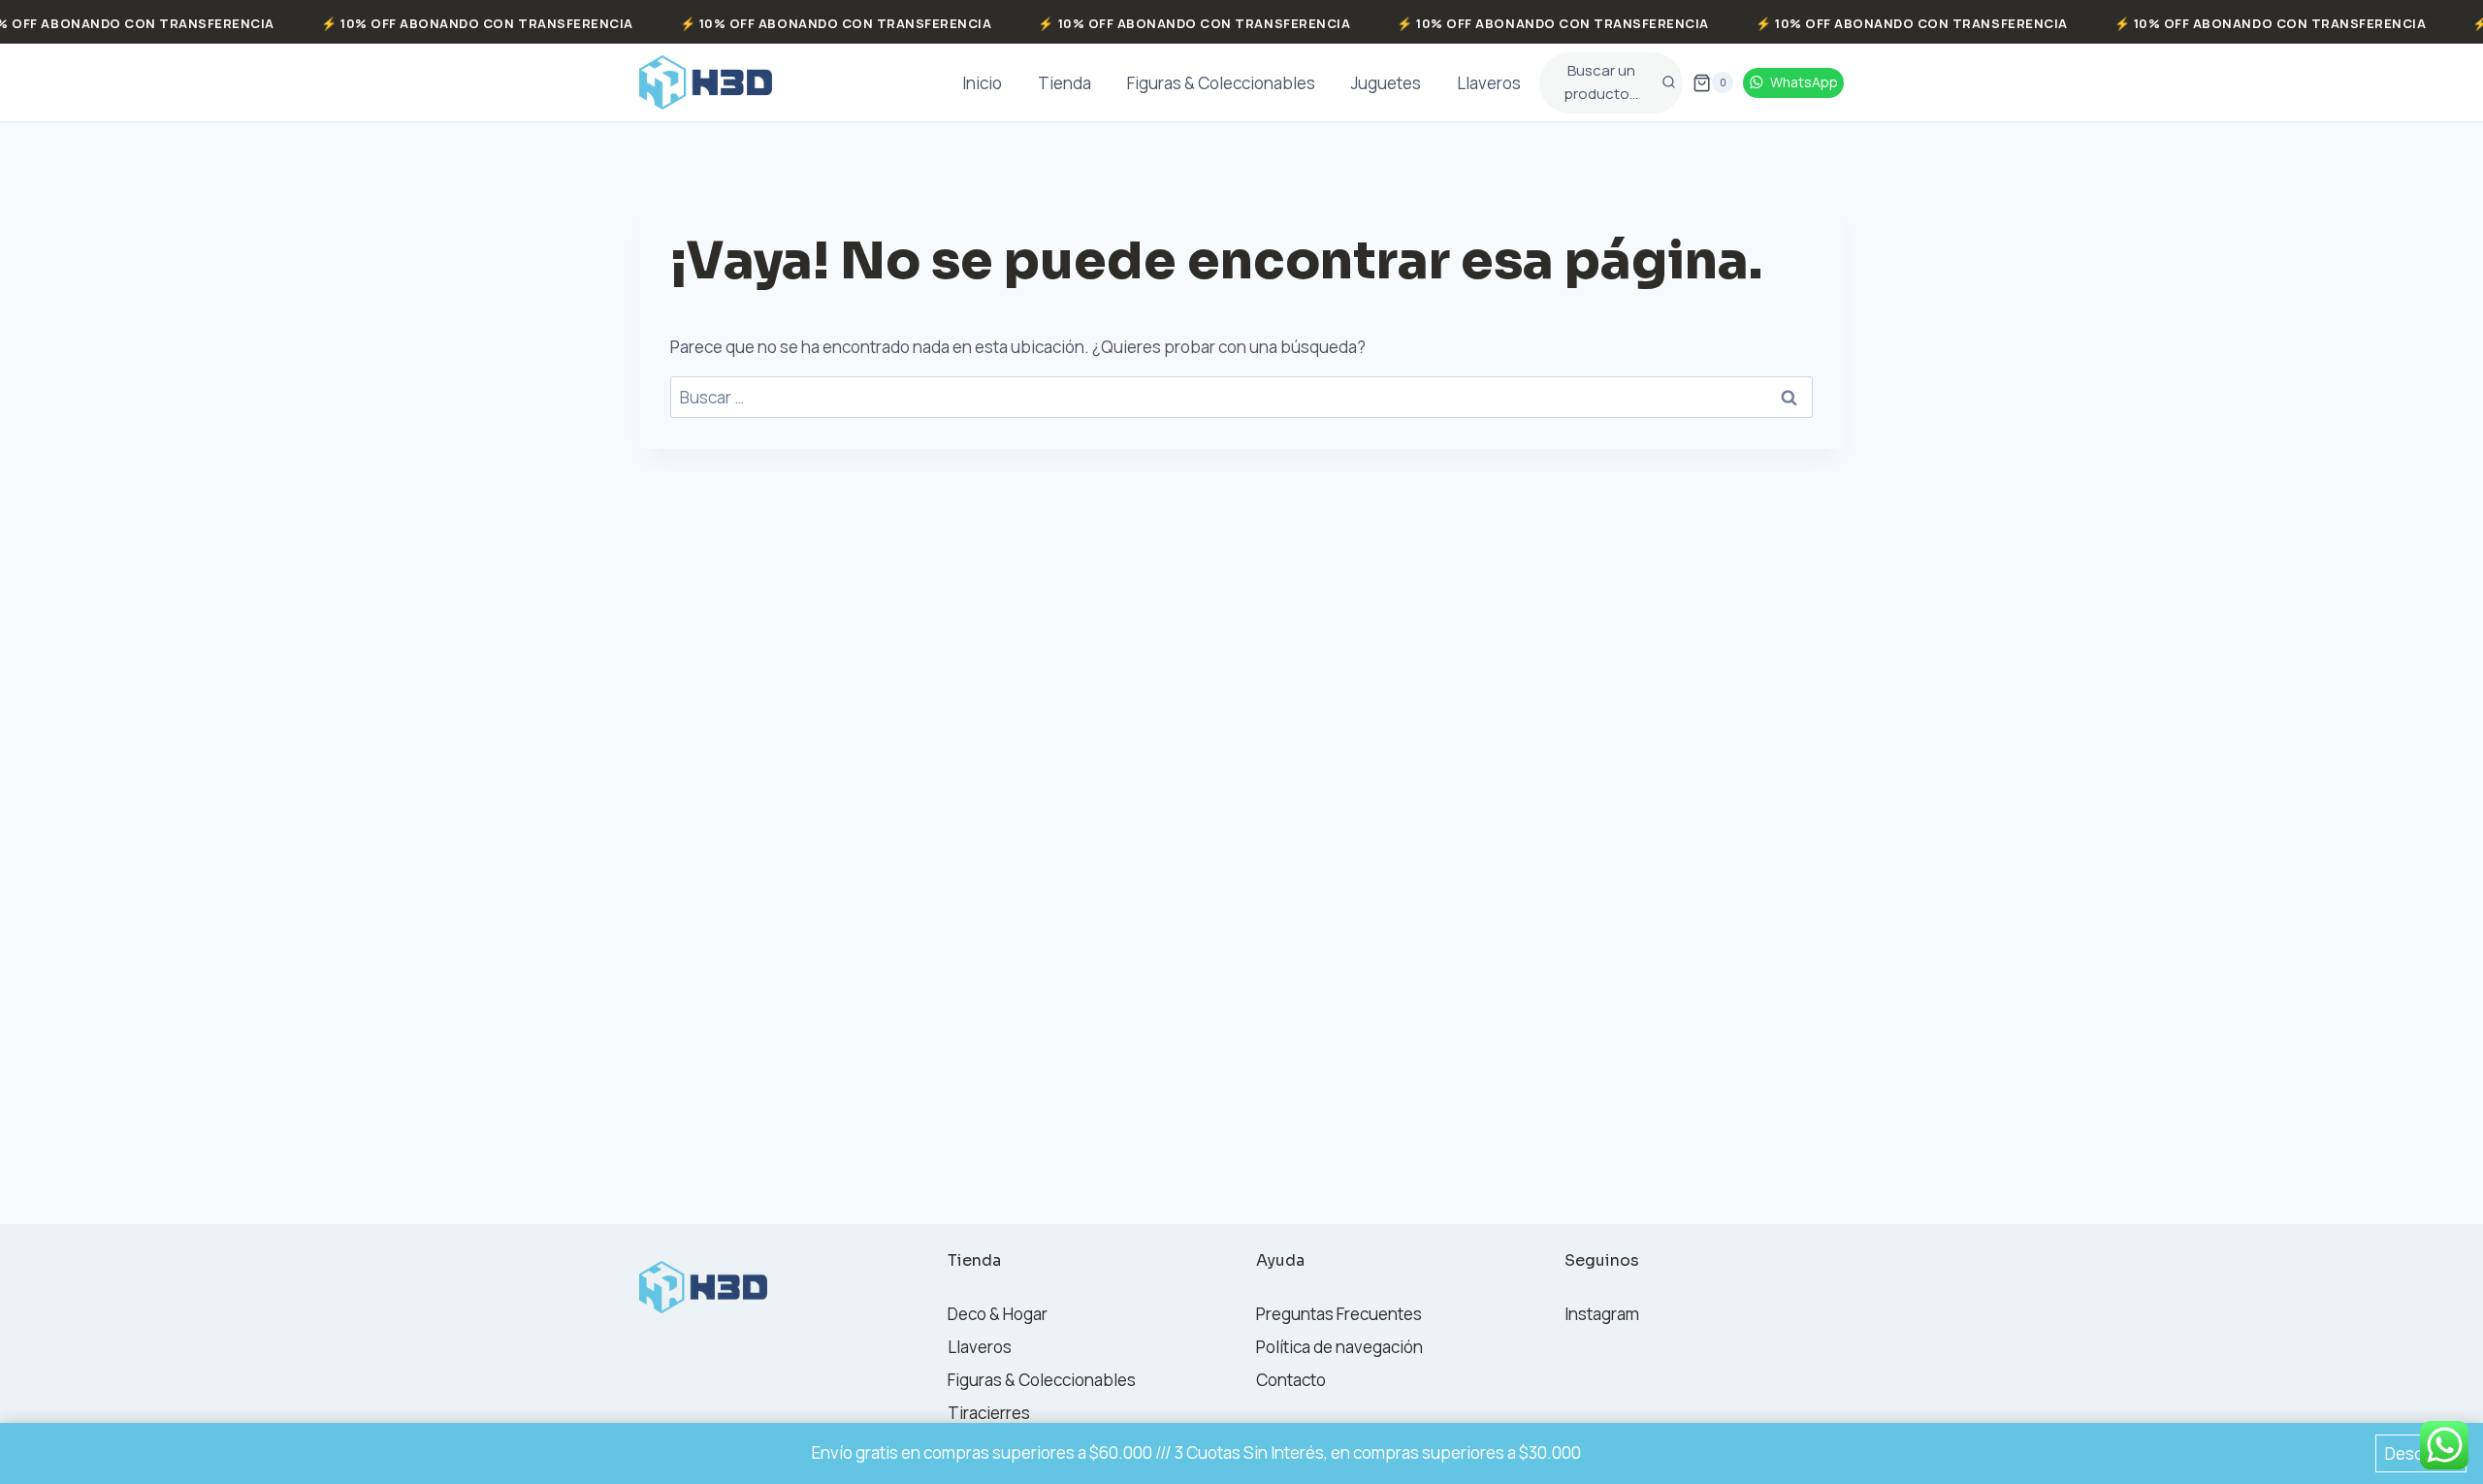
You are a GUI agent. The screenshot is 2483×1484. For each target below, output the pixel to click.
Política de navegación (1339, 1347)
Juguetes (1386, 83)
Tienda (1064, 83)
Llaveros (1489, 83)
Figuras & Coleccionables (1221, 83)
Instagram (1602, 1314)
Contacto (1291, 1380)
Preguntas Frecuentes (1339, 1314)
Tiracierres (989, 1413)
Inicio (982, 83)
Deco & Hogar (998, 1314)
